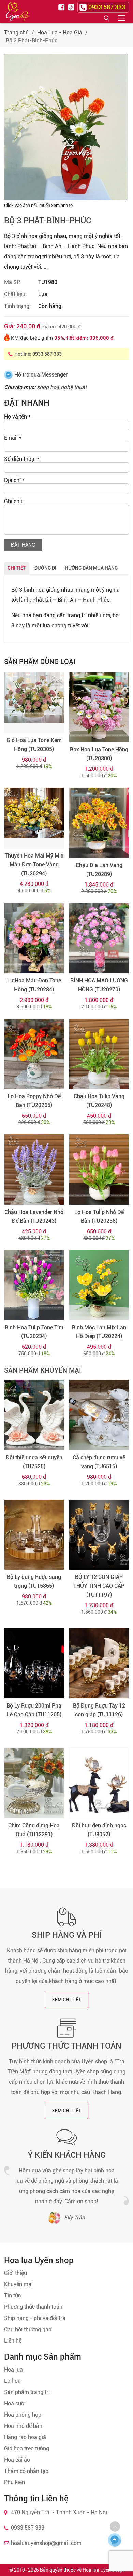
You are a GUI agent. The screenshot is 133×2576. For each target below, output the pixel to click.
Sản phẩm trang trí (27, 2392)
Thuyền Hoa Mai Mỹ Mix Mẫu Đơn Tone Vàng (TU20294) (34, 865)
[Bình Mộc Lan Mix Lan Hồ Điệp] (99, 1285)
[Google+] (72, 7)
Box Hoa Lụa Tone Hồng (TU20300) (99, 754)
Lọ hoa (12, 2381)
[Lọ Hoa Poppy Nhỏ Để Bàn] (34, 1054)
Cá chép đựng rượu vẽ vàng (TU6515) (99, 1462)
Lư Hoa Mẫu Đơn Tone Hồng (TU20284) (34, 985)
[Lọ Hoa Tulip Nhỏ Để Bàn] (99, 1170)
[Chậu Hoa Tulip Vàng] (99, 1054)
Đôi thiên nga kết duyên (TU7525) (34, 1462)
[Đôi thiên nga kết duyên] (34, 1415)
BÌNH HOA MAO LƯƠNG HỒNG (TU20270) (99, 985)
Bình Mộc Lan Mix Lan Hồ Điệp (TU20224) (99, 1332)
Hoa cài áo (17, 2460)
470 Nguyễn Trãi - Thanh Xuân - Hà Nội (59, 2512)
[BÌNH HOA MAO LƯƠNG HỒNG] (99, 938)
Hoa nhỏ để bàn (23, 2426)
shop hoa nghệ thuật (62, 387)
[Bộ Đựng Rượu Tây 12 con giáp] (99, 1663)
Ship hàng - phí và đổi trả (35, 2318)
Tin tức (12, 2296)
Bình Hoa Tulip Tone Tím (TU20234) (34, 1332)
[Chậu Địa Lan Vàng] (99, 823)
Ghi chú (13, 501)
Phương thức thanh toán (66, 2046)
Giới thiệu (16, 2273)
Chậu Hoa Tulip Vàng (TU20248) (99, 1101)
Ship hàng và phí (67, 1935)
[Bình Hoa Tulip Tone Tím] (34, 1285)
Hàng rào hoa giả (25, 2437)
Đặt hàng (23, 545)
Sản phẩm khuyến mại (43, 1370)
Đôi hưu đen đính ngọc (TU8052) (99, 1830)
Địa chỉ (14, 480)
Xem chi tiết (66, 2000)
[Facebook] (62, 7)
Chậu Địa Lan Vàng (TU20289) (99, 870)
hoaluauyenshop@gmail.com (46, 2543)
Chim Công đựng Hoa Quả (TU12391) (34, 1830)
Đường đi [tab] (45, 568)
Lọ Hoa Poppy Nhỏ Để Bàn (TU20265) (34, 1101)
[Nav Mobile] (122, 18)
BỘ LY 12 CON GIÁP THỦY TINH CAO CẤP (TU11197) (99, 1586)
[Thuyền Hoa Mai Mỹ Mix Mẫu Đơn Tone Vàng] (34, 818)
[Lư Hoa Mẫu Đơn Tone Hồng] (34, 938)
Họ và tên (17, 417)
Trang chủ (16, 33)
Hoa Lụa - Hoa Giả (60, 33)
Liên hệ (13, 2341)
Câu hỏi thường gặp (28, 2329)
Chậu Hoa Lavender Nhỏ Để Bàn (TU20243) (34, 1216)
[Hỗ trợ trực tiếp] (115, 2540)
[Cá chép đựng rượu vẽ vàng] (99, 1415)
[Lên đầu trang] (115, 2527)
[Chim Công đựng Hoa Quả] (34, 1783)
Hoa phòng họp (23, 2415)
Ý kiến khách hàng (67, 2155)
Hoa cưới (15, 2403)
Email (13, 438)
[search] (106, 18)
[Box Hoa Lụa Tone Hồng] (99, 707)
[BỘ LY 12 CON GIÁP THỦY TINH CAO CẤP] (99, 1535)
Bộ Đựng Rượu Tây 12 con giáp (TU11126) (99, 1710)
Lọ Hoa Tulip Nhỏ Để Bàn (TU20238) (99, 1216)
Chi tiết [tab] (17, 568)
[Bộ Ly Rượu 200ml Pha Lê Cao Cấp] (34, 1663)
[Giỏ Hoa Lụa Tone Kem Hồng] (34, 703)
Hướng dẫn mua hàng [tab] (91, 568)
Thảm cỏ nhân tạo (26, 2471)
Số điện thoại (22, 459)
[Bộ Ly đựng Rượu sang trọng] (34, 1535)
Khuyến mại (18, 2284)
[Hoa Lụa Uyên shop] (17, 12)
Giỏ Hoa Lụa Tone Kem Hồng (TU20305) (34, 745)
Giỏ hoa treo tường (27, 2448)
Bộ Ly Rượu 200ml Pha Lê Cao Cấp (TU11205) (34, 1710)
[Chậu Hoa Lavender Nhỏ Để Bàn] (34, 1170)
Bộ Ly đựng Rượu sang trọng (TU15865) (34, 1581)
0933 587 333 (47, 354)
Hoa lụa (13, 2370)
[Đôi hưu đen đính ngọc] (99, 1783)
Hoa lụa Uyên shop (102, 2570)
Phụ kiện (14, 2482)
